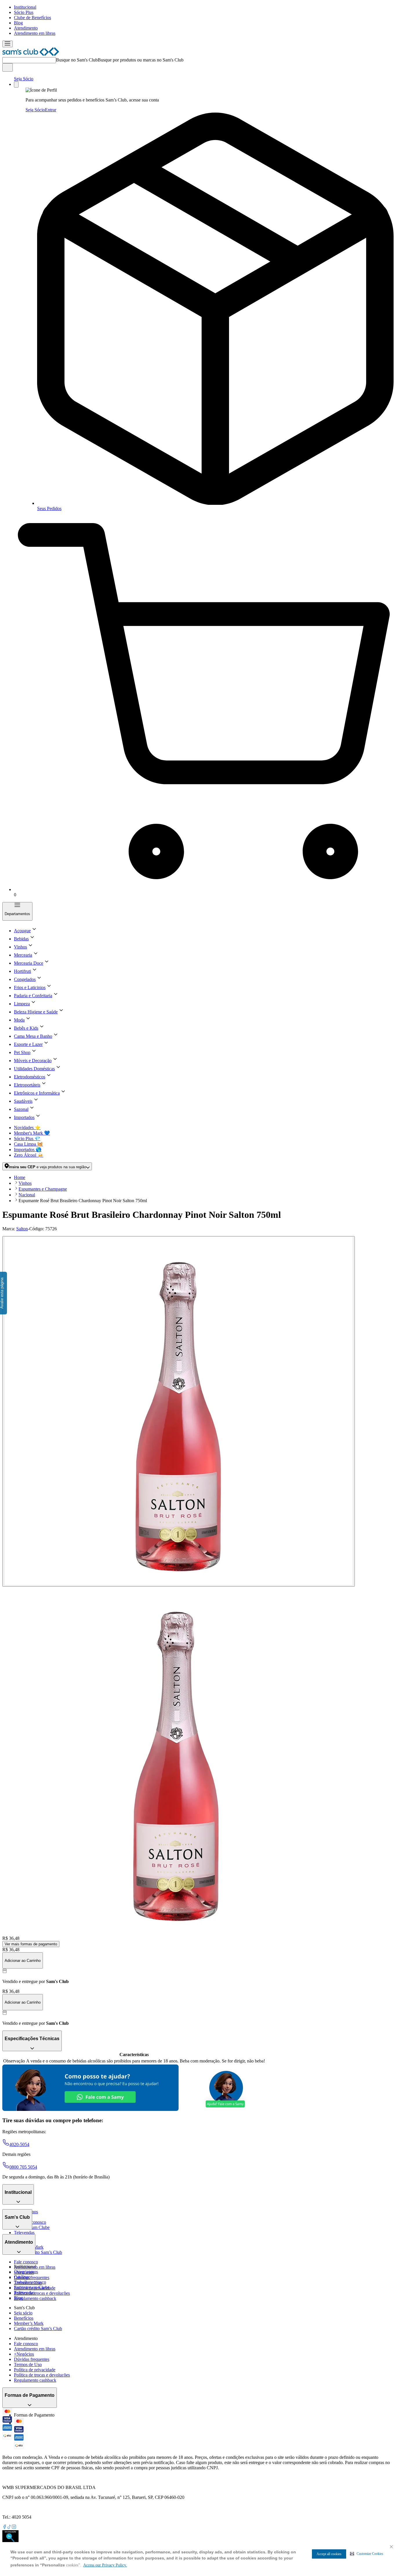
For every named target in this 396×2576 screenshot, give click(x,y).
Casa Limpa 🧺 (28, 1144)
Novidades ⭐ (27, 1128)
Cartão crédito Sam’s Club (38, 2252)
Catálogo (22, 2277)
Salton (22, 1229)
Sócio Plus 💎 (27, 1139)
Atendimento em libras (35, 33)
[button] (367, 2554)
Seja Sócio (24, 79)
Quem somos (26, 2272)
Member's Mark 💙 (32, 1133)
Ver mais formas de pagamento (31, 1944)
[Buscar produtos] (8, 67)
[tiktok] (9, 2527)
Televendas (24, 2233)
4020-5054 (19, 2144)
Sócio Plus (24, 12)
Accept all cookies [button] (329, 2554)
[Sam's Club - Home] (31, 54)
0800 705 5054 (23, 2167)
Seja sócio (23, 2313)
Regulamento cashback (35, 2298)
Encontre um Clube (32, 2287)
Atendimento (26, 28)
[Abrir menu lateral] (8, 44)
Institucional (25, 7)
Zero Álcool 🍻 (29, 1155)
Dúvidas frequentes (32, 2277)
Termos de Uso (28, 2364)
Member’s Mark (29, 2323)
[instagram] (14, 2527)
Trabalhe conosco (30, 2282)
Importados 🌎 (28, 1150)
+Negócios (24, 2354)
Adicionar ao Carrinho (23, 1961)
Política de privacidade (35, 2370)
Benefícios (24, 2318)
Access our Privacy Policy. (105, 2565)
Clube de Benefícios (32, 18)
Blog (18, 23)
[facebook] (5, 2527)
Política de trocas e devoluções (42, 2293)
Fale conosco (26, 2262)
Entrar (51, 110)
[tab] (179, 1411)
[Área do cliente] (16, 85)
